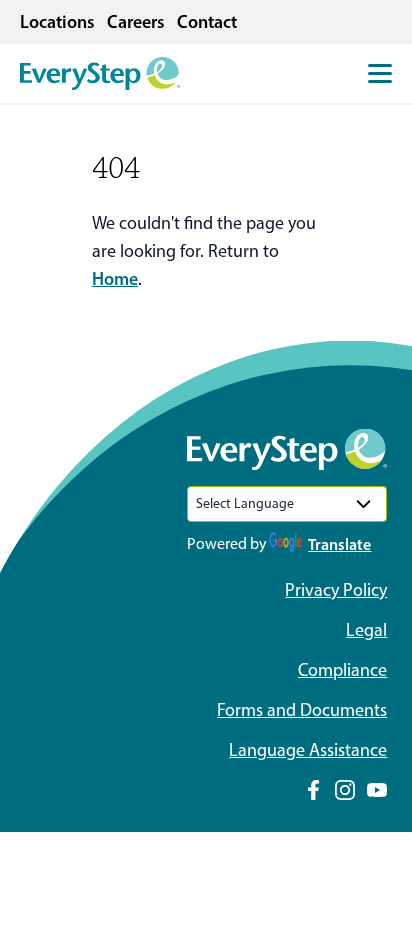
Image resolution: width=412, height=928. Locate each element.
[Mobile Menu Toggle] (380, 73)
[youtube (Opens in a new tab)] (377, 790)
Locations (57, 22)
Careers (136, 22)
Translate (339, 544)
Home (115, 279)
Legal (366, 630)
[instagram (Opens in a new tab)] (345, 790)
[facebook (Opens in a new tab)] (313, 790)
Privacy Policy (336, 590)
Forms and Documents (302, 710)
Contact (207, 22)
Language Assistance (308, 750)
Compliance (342, 670)
